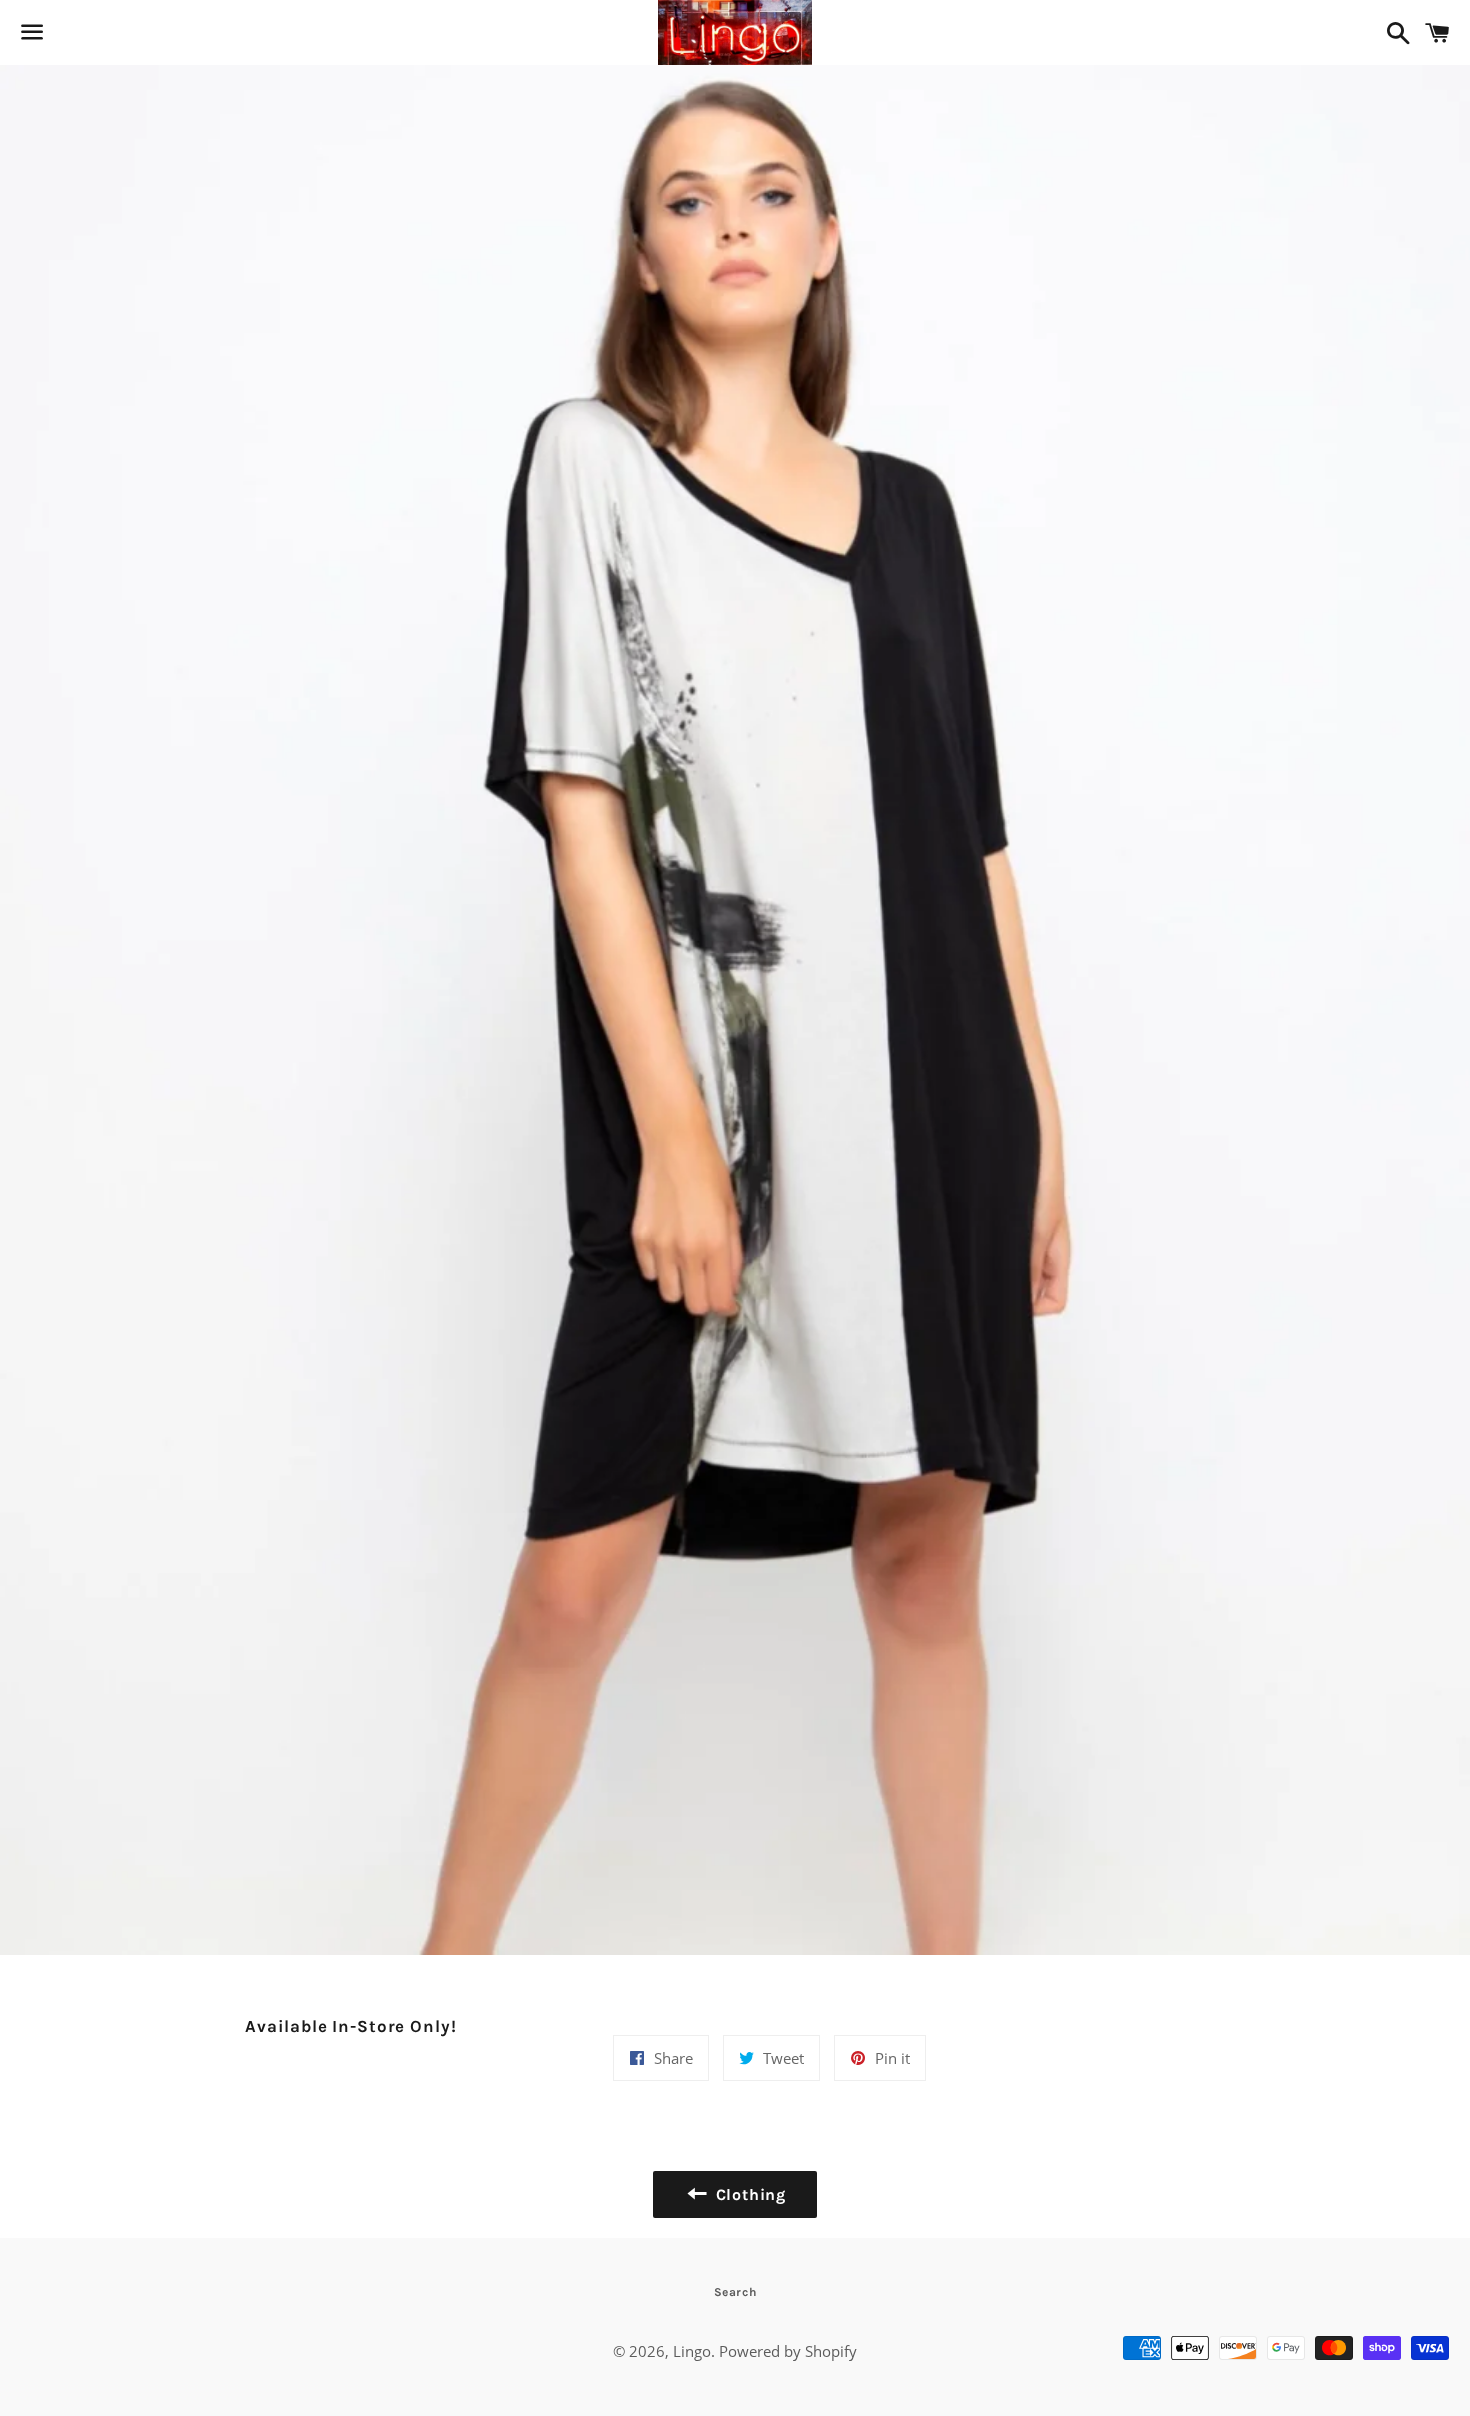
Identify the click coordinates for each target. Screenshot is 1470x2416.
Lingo (692, 2351)
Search (735, 2292)
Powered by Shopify (788, 2351)
